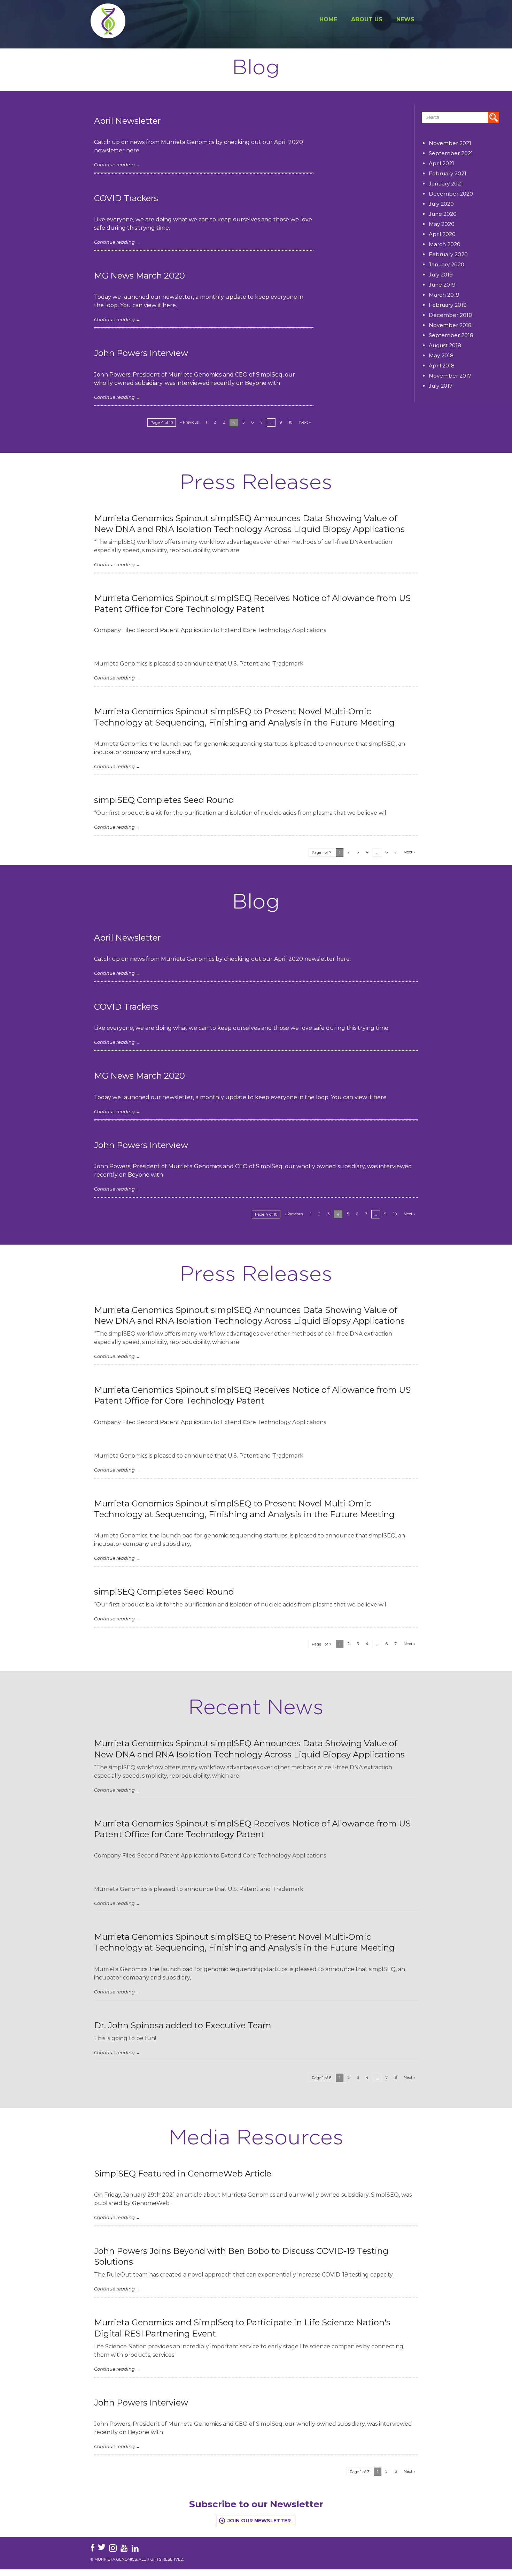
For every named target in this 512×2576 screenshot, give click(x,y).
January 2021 (446, 184)
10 (290, 422)
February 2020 (448, 254)
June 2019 (442, 285)
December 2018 (450, 315)
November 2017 (450, 376)
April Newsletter (127, 121)
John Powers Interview (141, 353)
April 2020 (442, 234)
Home (328, 19)
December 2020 (451, 194)
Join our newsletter (259, 2521)
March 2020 (445, 244)
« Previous (189, 422)
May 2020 (442, 224)
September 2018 (451, 335)
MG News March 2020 (139, 276)
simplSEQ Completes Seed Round (164, 800)
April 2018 (442, 366)
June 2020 (443, 214)
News (405, 19)
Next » (305, 422)
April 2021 (441, 163)
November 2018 (450, 325)
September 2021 (451, 153)
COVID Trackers (126, 198)
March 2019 (444, 295)
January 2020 (447, 264)
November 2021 (450, 143)
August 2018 (445, 345)
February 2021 (448, 173)
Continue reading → (117, 165)
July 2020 (441, 204)
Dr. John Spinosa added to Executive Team (183, 2025)
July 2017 (441, 386)
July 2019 (441, 275)
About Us (367, 19)
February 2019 (448, 305)
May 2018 (441, 355)
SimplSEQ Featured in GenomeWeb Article (183, 2174)
